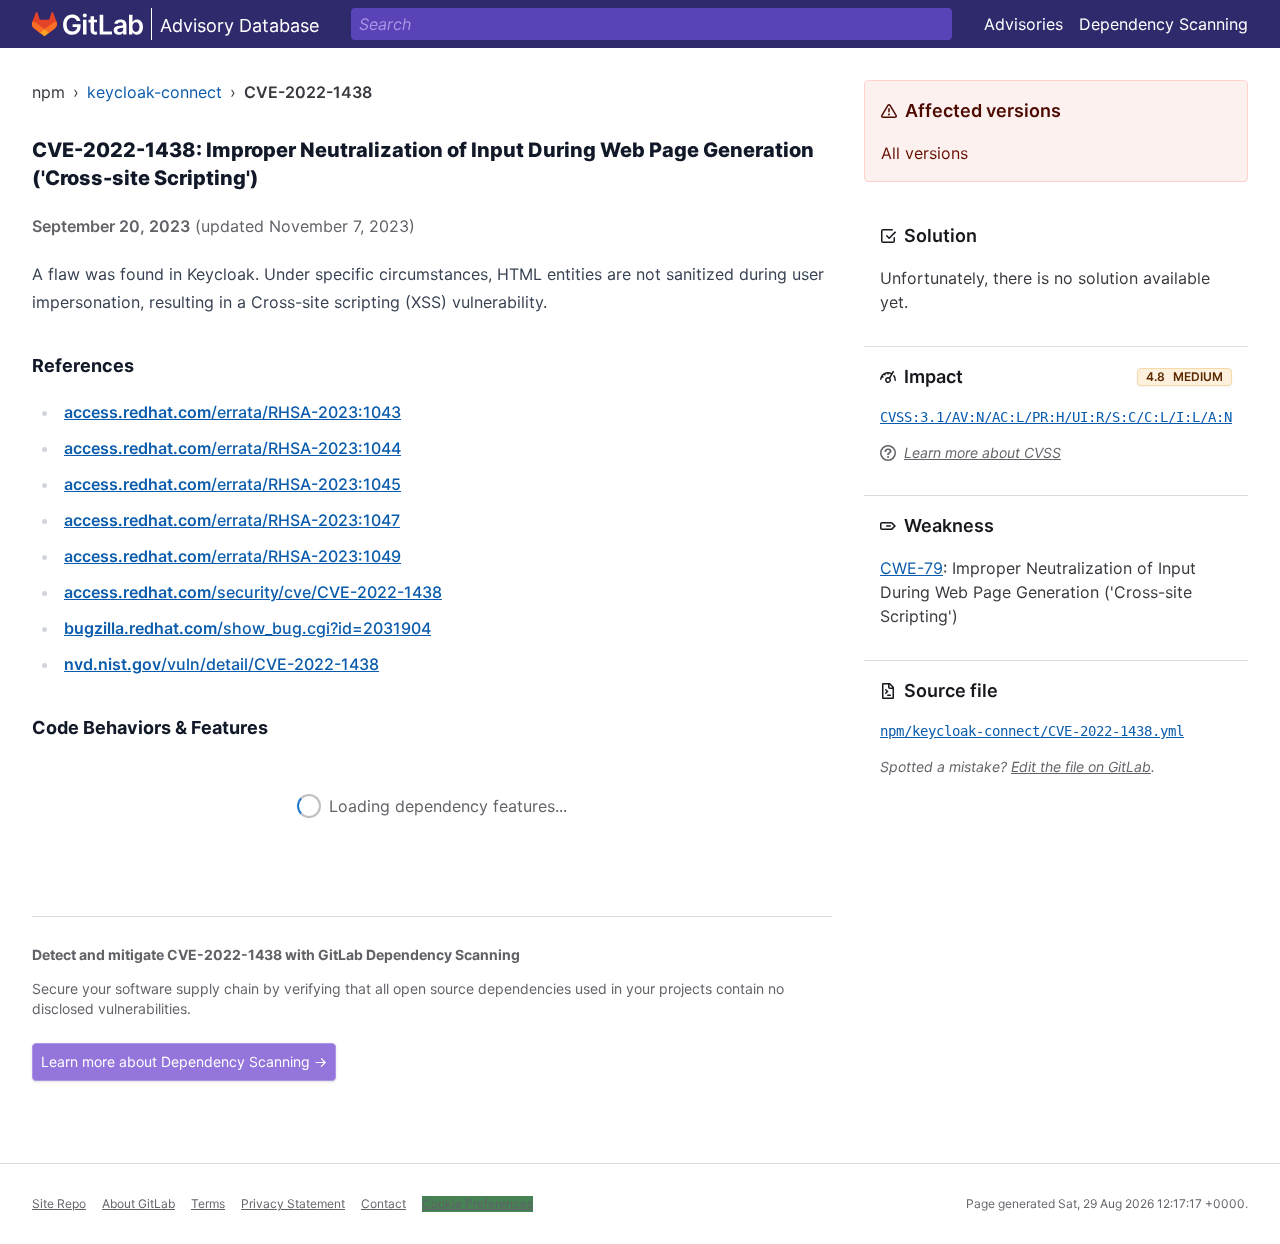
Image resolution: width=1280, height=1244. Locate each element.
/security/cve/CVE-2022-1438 (253, 592)
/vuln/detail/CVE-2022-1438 (221, 664)
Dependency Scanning (1163, 24)
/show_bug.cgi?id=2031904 (247, 628)
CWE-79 (911, 568)
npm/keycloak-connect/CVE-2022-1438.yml (1032, 731)
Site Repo (59, 1203)
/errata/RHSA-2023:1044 (232, 448)
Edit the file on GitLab (1081, 766)
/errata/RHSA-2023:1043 (232, 412)
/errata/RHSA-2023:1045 (232, 484)
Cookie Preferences (477, 1203)
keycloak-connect (154, 92)
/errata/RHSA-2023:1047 (232, 520)
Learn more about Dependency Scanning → (184, 1061)
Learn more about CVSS (982, 452)
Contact (383, 1203)
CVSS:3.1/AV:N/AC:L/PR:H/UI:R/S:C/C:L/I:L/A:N (1056, 417)
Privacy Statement (293, 1203)
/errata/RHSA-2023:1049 (232, 556)
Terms (208, 1203)
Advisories (1023, 24)
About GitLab (138, 1203)
